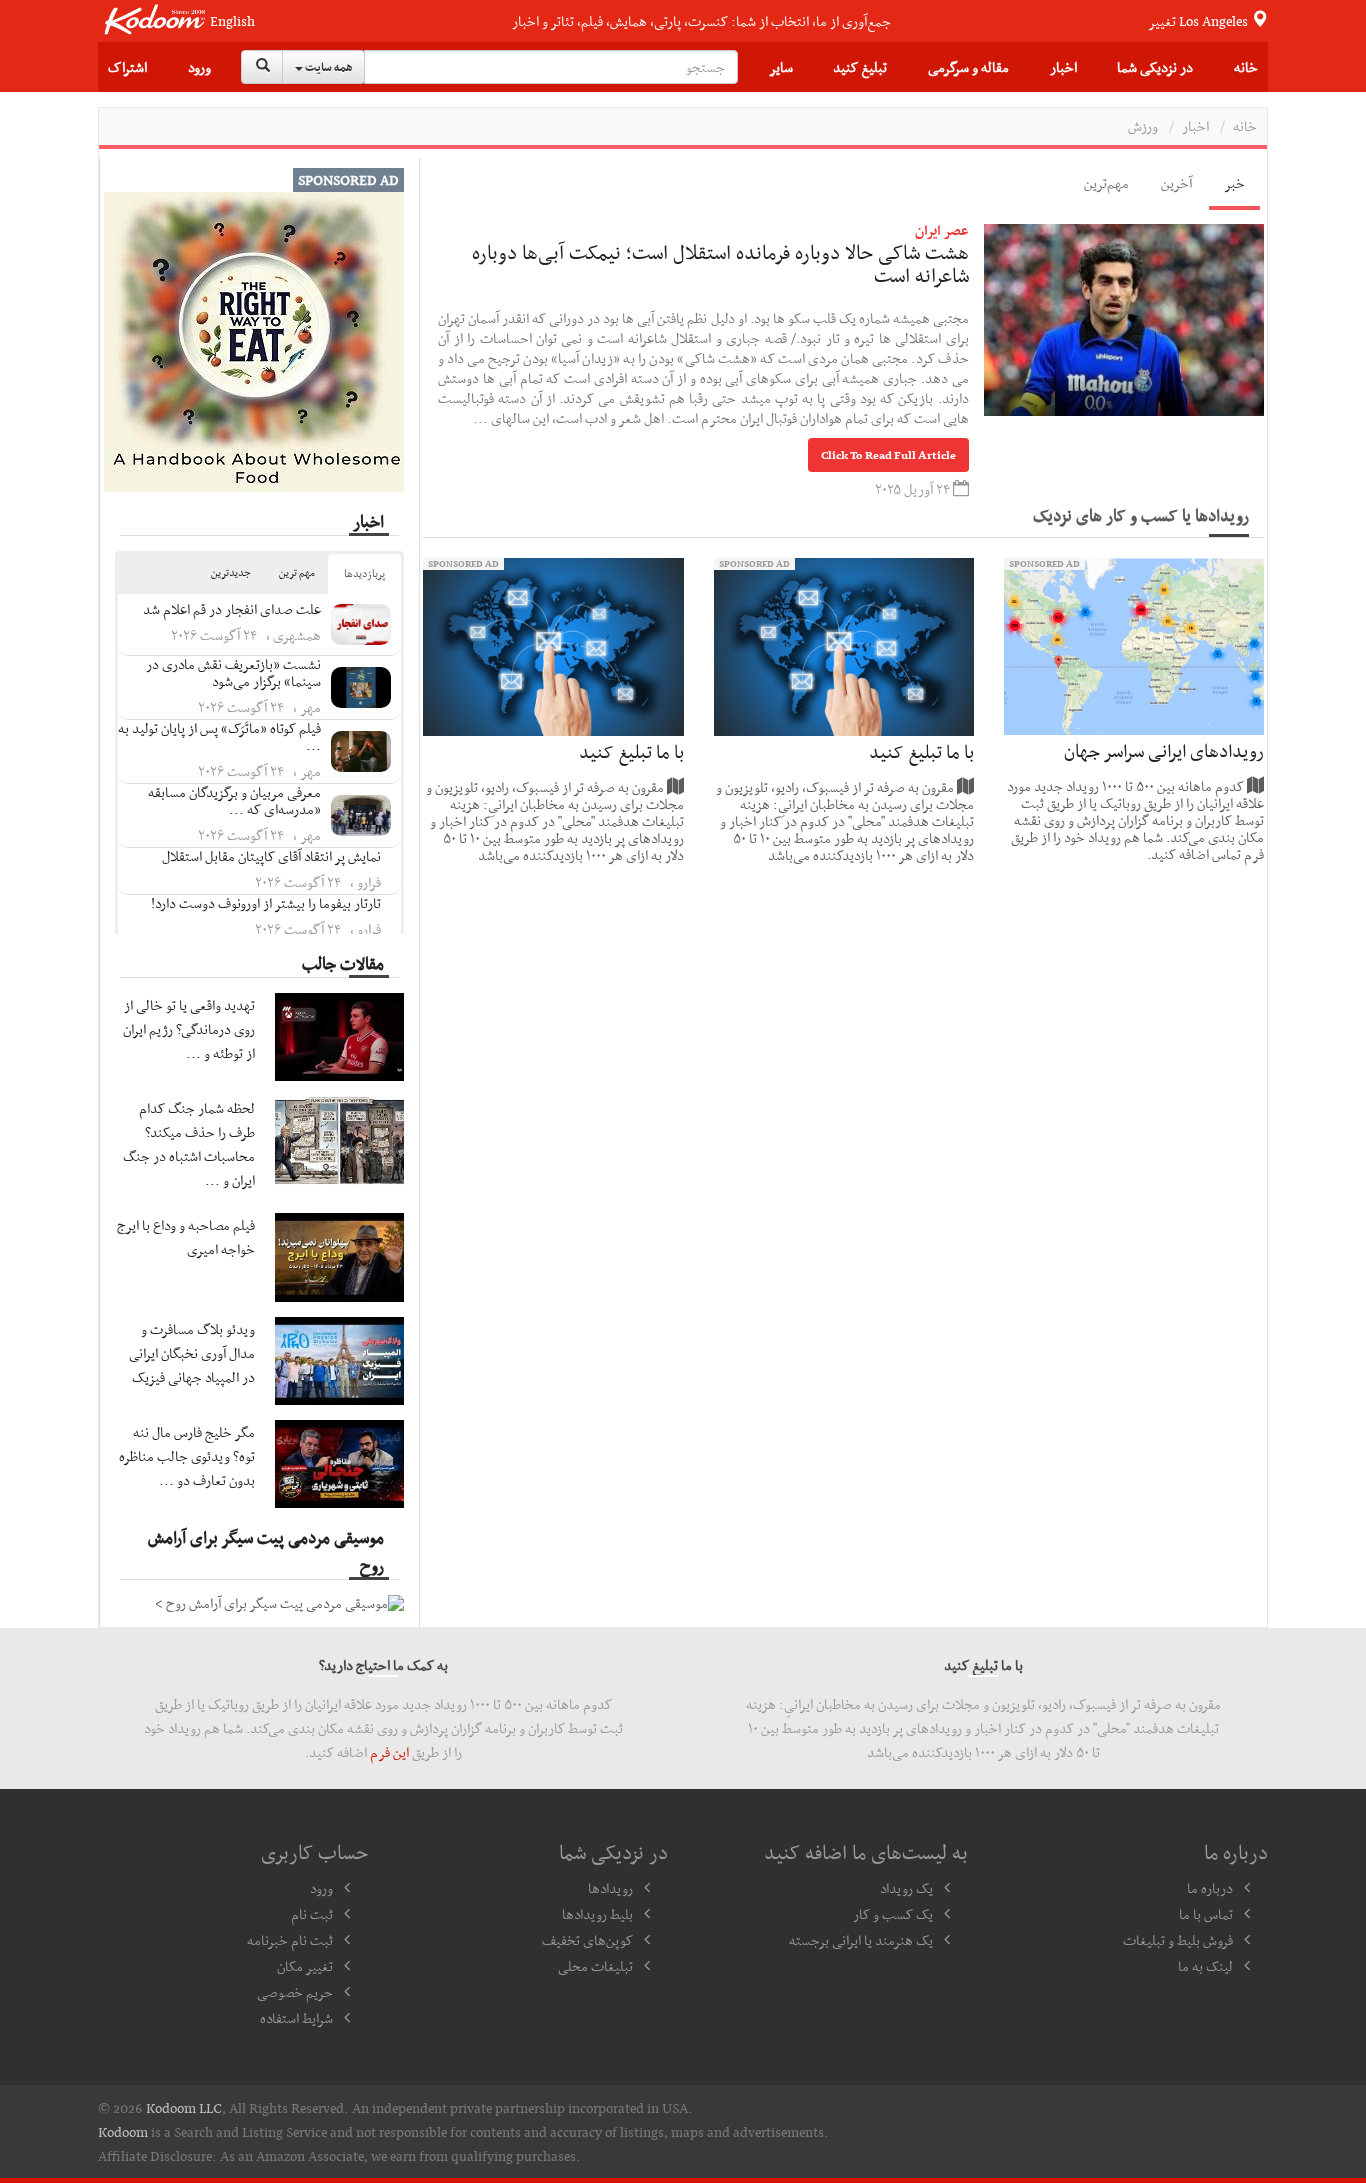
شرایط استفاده (296, 2018)
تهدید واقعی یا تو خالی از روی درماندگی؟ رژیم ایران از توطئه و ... (189, 1029)
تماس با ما (1206, 1914)
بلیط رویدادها (597, 1914)
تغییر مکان (305, 1966)
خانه (1246, 67)
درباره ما (1210, 1888)
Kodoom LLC (184, 2108)
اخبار (1063, 67)
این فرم (389, 1752)
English (232, 21)
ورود (199, 67)
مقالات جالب (343, 963)
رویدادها (610, 1888)
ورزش (1143, 126)
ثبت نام (312, 1914)
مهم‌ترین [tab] (1106, 183)
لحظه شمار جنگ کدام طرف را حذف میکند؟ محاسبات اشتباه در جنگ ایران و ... (189, 1144)
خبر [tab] (1234, 183)
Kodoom (123, 2132)
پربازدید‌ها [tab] (364, 573)
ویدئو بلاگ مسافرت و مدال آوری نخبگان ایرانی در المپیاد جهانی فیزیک (192, 1353)
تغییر (1199, 21)
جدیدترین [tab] (231, 572)
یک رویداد (906, 1888)
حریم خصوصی (295, 1992)
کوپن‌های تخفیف (587, 1940)
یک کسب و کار (893, 1914)
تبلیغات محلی (595, 1966)
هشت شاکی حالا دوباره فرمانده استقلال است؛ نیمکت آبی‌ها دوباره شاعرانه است (720, 264)
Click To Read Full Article (888, 455)
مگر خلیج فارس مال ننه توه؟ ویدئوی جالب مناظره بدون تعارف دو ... (187, 1456)
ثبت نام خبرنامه (290, 1940)
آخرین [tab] (1176, 183)
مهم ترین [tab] (297, 572)
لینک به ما (1205, 1966)
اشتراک (127, 67)
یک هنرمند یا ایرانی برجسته (861, 1940)
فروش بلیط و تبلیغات (1178, 1940)
